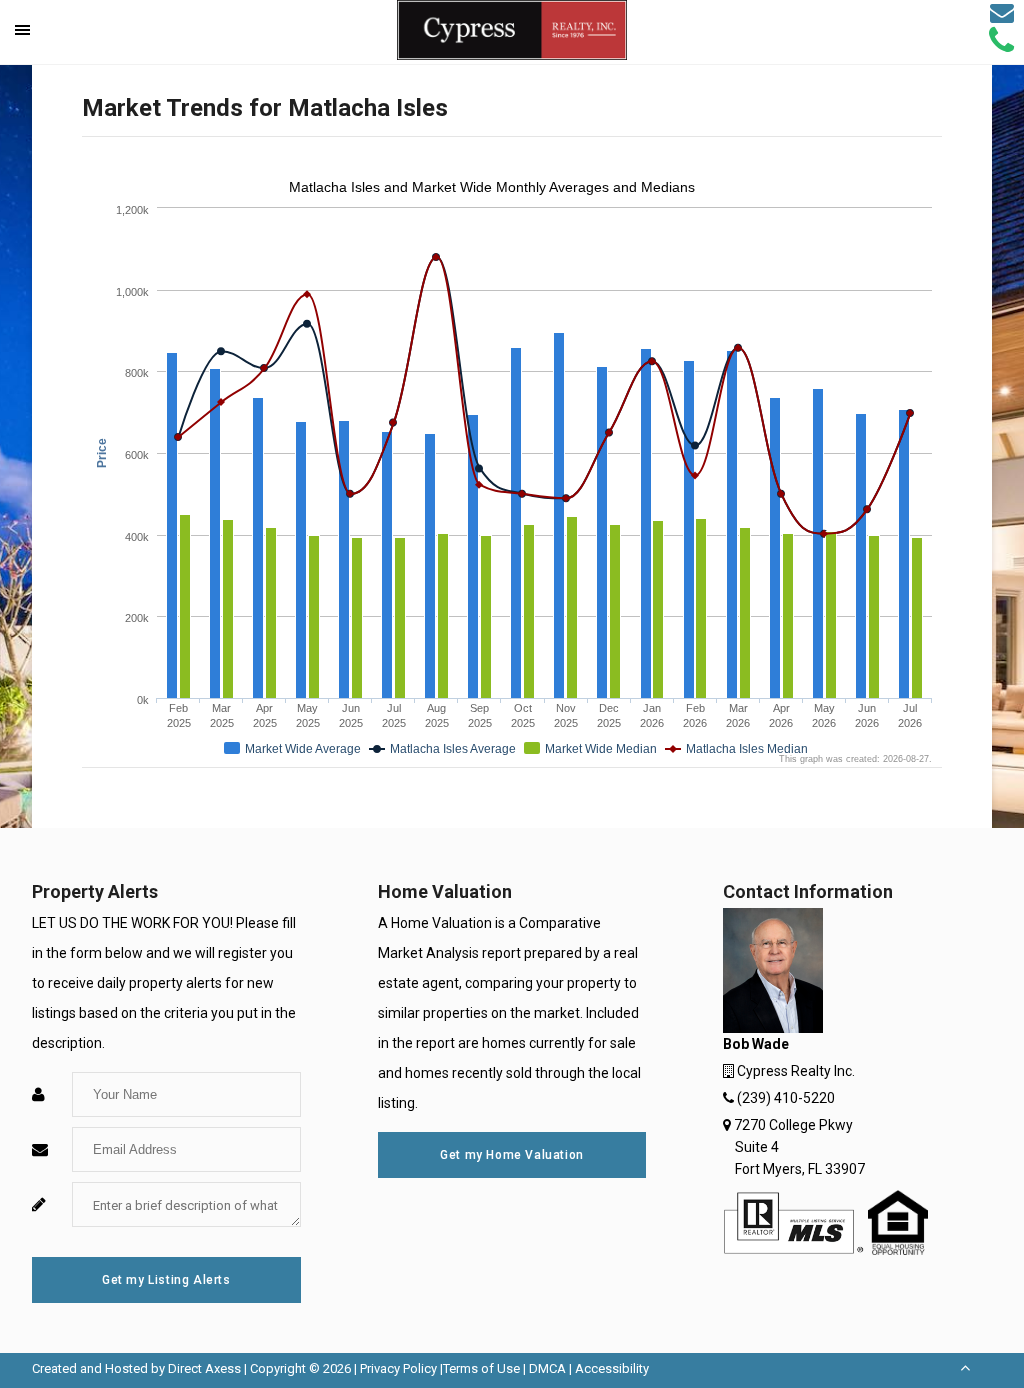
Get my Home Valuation (512, 1155)
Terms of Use (481, 1368)
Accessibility (612, 1368)
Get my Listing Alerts (166, 1280)
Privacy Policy (398, 1368)
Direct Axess (204, 1368)
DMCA (547, 1368)
